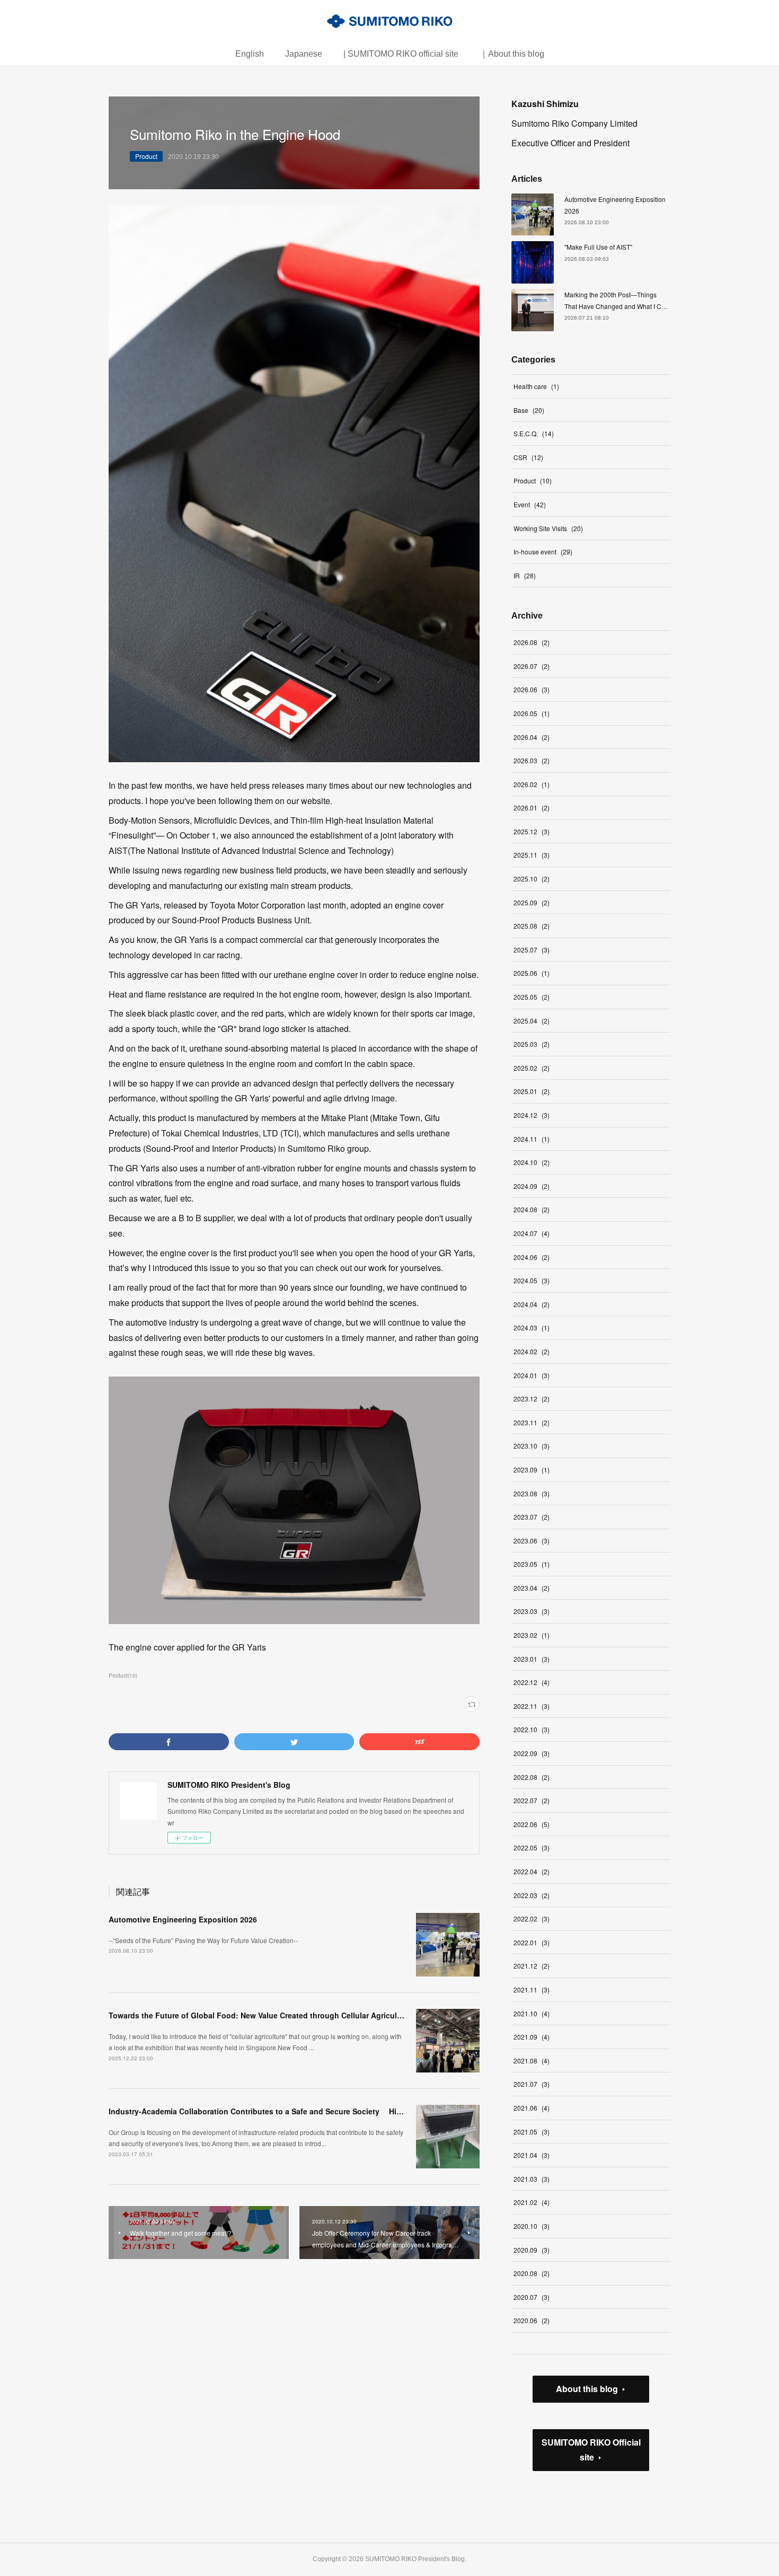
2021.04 (532, 2155)
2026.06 (532, 689)
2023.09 (532, 1470)
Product (146, 156)
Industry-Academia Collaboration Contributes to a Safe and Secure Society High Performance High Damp (302, 2111)
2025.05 (532, 997)
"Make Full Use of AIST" (598, 247)
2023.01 (532, 1659)
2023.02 (532, 1635)
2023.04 (532, 1588)
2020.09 (532, 2250)
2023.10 (532, 1446)
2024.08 (532, 1209)
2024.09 (532, 1186)
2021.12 (532, 1966)
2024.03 (532, 1327)
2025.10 (532, 879)
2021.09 (532, 2037)
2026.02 (532, 784)
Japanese (304, 54)
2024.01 (532, 1375)
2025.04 (532, 1021)
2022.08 (532, 1777)
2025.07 (532, 950)
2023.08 (532, 1493)
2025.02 (532, 1068)
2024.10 (532, 1162)
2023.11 (532, 1422)
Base (529, 410)
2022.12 (532, 1682)
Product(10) (123, 1675)
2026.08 (532, 642)
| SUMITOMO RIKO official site (401, 54)
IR (525, 575)
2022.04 (532, 1871)
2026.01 (532, 808)
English (250, 54)
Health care (536, 386)
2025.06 (532, 973)
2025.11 (532, 855)
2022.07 (532, 1800)
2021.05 (532, 2132)
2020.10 (532, 2226)
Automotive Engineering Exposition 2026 (183, 1919)
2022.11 (532, 1706)
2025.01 (532, 1091)
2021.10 (532, 2013)
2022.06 (532, 1824)
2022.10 (532, 1729)
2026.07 (532, 666)
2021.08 (532, 2061)
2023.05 (532, 1564)
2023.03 (532, 1611)
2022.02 (532, 1918)
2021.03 (532, 2179)
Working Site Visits (548, 528)
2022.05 (532, 1847)
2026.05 (532, 713)
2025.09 (532, 902)
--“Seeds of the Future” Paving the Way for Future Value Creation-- (203, 1940)
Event (530, 504)
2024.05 (532, 1280)
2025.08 (532, 926)
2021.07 (532, 2084)
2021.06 (532, 2108)
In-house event (543, 552)
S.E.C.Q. (534, 433)
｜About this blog (512, 54)
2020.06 (532, 2320)
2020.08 (532, 2273)
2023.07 (532, 1517)
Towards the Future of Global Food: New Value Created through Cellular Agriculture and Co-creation (290, 2015)
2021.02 (532, 2202)
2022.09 (532, 1753)
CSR (528, 457)
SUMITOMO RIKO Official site (591, 2450)
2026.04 (532, 737)
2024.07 (532, 1233)
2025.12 (532, 831)
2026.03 (532, 760)
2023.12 (532, 1399)
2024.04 (532, 1304)
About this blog (587, 2389)
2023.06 (532, 1541)
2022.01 (532, 1942)
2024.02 (532, 1351)
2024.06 (532, 1257)
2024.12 (532, 1115)
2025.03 (532, 1044)
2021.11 (532, 1990)
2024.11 (532, 1139)
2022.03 (532, 1895)
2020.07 (532, 2297)
